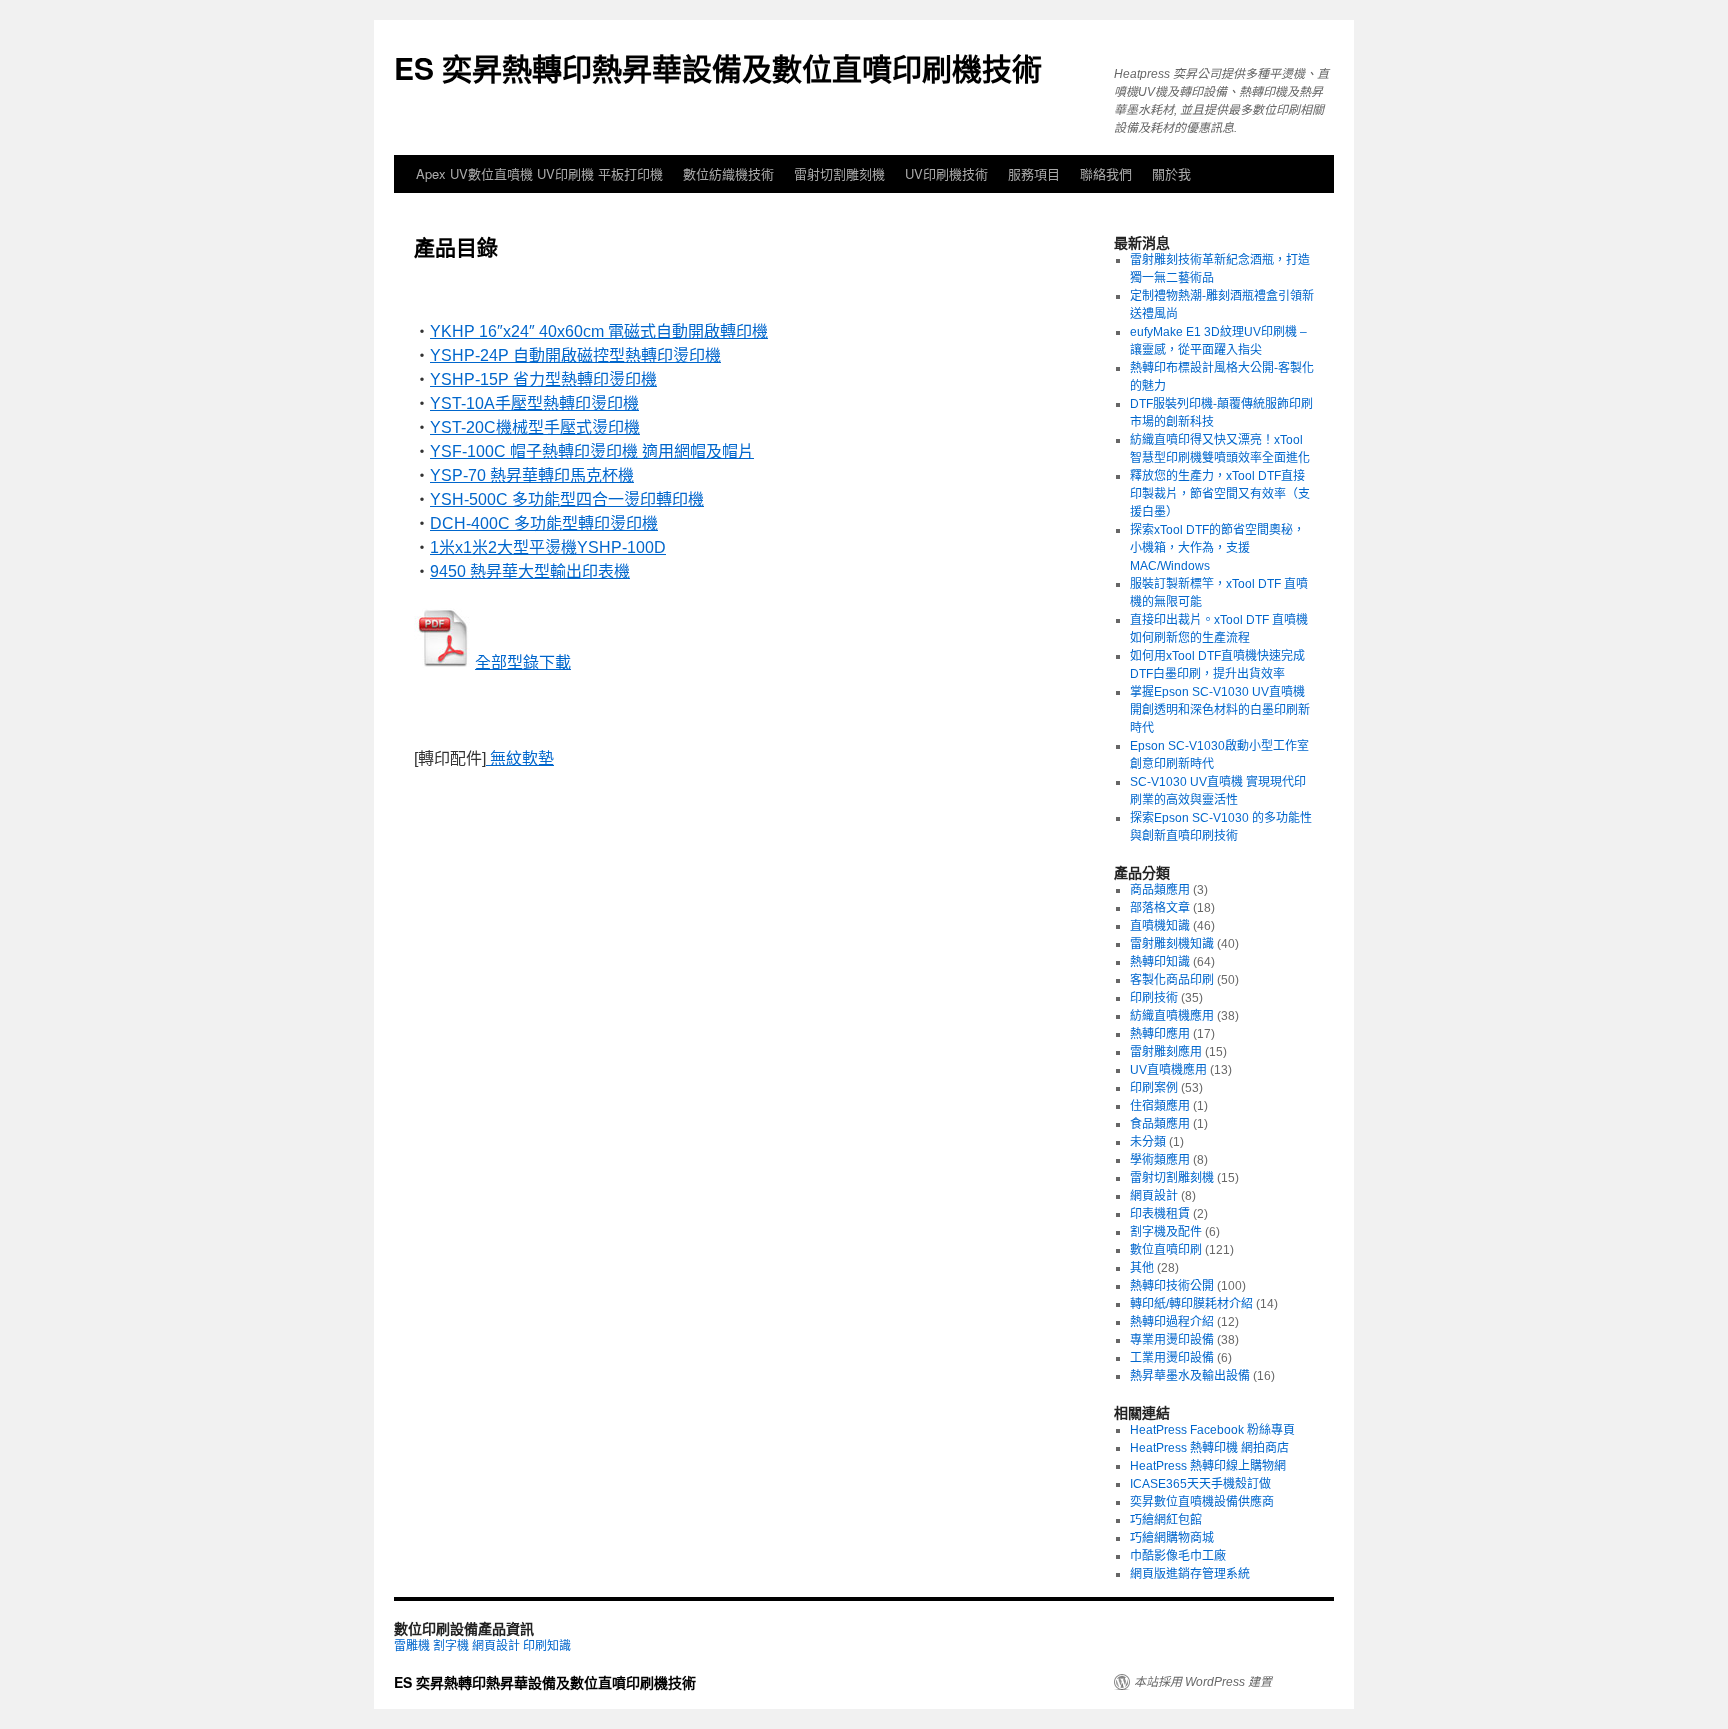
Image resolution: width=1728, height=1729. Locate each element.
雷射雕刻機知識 (1172, 944)
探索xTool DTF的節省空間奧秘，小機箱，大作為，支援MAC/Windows (1217, 548)
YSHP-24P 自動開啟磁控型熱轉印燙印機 (575, 355)
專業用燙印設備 (1172, 1340)
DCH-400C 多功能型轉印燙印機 (544, 523)
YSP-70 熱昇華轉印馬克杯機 (532, 475)
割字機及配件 (1166, 1232)
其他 (1142, 1268)
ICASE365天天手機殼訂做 (1200, 1484)
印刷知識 (547, 1646)
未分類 (1148, 1142)
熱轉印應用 (1160, 1034)
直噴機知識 (1160, 926)
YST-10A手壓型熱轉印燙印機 (534, 403)
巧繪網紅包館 (1166, 1520)
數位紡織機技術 (728, 173)
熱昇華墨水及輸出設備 (1190, 1376)
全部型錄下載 (523, 662)
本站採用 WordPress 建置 (1203, 1682)
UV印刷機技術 (946, 173)
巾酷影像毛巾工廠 (1178, 1556)
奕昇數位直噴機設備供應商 (1202, 1502)
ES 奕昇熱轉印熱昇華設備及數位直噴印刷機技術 (718, 67)
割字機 (451, 1646)
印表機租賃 (1160, 1214)
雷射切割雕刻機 (839, 173)
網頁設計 (1154, 1196)
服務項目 (1034, 173)
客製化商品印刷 (1172, 980)
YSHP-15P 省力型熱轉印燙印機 (543, 379)
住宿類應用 (1160, 1106)
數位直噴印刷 (1166, 1250)
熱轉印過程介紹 (1172, 1322)
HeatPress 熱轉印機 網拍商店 (1209, 1448)
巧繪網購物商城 (1172, 1538)
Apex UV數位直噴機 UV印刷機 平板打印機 (539, 173)
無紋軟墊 (520, 758)
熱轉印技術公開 (1172, 1286)
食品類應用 (1160, 1124)
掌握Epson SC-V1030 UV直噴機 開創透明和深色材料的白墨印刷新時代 (1220, 710)
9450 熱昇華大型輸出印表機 (530, 571)
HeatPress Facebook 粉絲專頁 (1212, 1430)
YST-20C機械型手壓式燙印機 (535, 427)
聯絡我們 (1106, 173)
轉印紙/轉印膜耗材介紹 (1191, 1304)
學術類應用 (1160, 1160)
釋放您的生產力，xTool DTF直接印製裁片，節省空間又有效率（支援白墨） (1220, 494)
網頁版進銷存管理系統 (1190, 1574)
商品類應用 (1160, 890)
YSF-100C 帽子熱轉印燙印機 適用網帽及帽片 (592, 451)
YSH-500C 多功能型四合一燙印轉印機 (567, 499)
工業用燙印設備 (1172, 1358)
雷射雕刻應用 (1166, 1052)
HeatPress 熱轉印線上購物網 (1208, 1466)
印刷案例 (1154, 1088)
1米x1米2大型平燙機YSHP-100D (548, 547)
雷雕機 (412, 1646)
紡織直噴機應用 (1172, 1016)
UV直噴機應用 (1168, 1070)
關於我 (1171, 173)
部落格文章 (1160, 908)
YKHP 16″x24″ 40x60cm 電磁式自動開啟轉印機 (599, 331)
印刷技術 (1154, 998)
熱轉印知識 (1160, 962)
